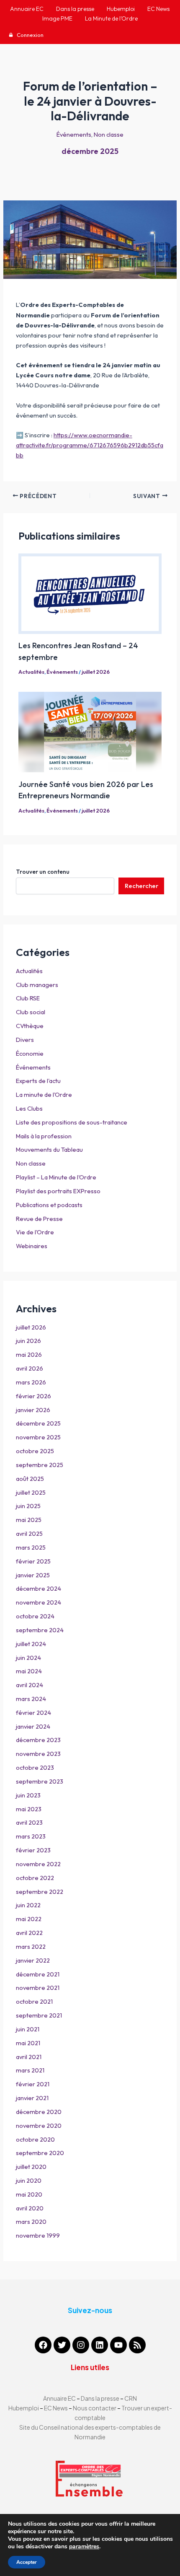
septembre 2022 (40, 1892)
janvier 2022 (33, 1960)
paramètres (84, 2547)
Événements (74, 134)
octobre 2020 (35, 2139)
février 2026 (33, 1396)
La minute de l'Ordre (44, 1095)
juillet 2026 (96, 672)
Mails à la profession (44, 1136)
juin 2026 (28, 1341)
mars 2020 (31, 2222)
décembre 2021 (38, 1974)
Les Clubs (29, 1108)
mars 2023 (31, 1836)
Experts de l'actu (38, 1081)
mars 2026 (31, 1382)
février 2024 (33, 1713)
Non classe (109, 134)
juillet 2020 (31, 2167)
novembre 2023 (38, 1754)
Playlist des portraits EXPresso (58, 1191)
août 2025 (30, 1479)
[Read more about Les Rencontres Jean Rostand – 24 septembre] (90, 594)
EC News (56, 2408)
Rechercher (141, 886)
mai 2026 (29, 1354)
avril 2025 (29, 1533)
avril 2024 (30, 1685)
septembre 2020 (40, 2153)
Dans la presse (100, 2398)
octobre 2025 (35, 1451)
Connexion (30, 35)
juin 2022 (28, 1905)
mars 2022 (31, 1946)
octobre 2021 (34, 2001)
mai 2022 (29, 1919)
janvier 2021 (32, 2098)
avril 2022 (29, 1933)
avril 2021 (29, 2057)
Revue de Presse (39, 1219)
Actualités (31, 672)
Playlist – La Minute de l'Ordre (56, 1177)
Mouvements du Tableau (49, 1149)
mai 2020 (29, 2194)
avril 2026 (30, 1368)
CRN (131, 2398)
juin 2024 (28, 1658)
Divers (25, 1040)
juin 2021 (28, 2029)
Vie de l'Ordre (35, 1232)
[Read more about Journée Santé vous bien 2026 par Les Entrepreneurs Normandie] (90, 732)
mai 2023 (29, 1809)
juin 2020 (29, 2180)
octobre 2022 (35, 1878)
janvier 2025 (33, 1575)
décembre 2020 (39, 2112)
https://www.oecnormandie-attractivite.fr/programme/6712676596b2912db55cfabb (90, 445)
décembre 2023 (38, 1740)
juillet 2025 (31, 1492)
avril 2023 (29, 1822)
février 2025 (33, 1561)
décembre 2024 (39, 1588)
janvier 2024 (33, 1726)
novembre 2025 (38, 1437)
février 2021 (33, 2084)
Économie (30, 1053)
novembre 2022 (38, 1864)
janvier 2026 (33, 1410)
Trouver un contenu (43, 872)
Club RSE (28, 998)
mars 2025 (31, 1547)
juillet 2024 (31, 1644)
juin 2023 (28, 1795)
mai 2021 (28, 2043)
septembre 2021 (39, 2015)
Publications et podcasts (49, 1205)
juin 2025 (28, 1506)
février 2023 (33, 1850)
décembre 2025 (90, 151)
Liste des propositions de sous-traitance (72, 1122)
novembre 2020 (39, 2125)
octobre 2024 (35, 1616)
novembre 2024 (39, 1602)
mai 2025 (29, 1520)
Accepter (27, 2562)
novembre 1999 (38, 2235)
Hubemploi (24, 2408)
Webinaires (32, 1246)
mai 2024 (29, 1671)
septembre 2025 (40, 1465)
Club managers (37, 985)
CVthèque (30, 1026)
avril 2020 (30, 2208)
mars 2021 (30, 2070)
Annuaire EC (60, 2398)
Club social (31, 1012)
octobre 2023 (35, 1767)
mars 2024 (31, 1699)
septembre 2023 (40, 1781)
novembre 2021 (38, 1988)
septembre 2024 (40, 1630)
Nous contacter (95, 2408)
